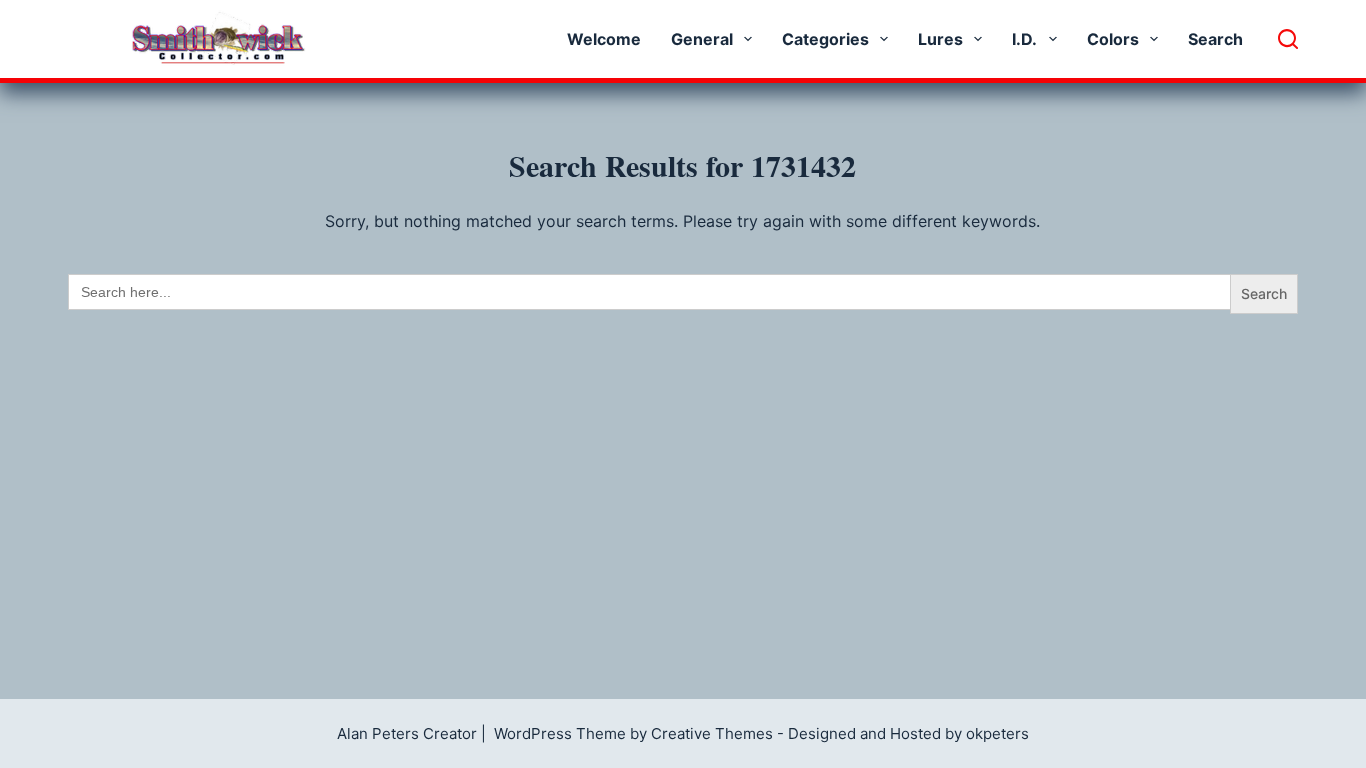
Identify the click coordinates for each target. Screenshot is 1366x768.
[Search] (1288, 39)
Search (1215, 39)
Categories (825, 39)
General (702, 39)
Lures (940, 39)
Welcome (604, 39)
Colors (1113, 39)
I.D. (1024, 39)
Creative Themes (712, 733)
